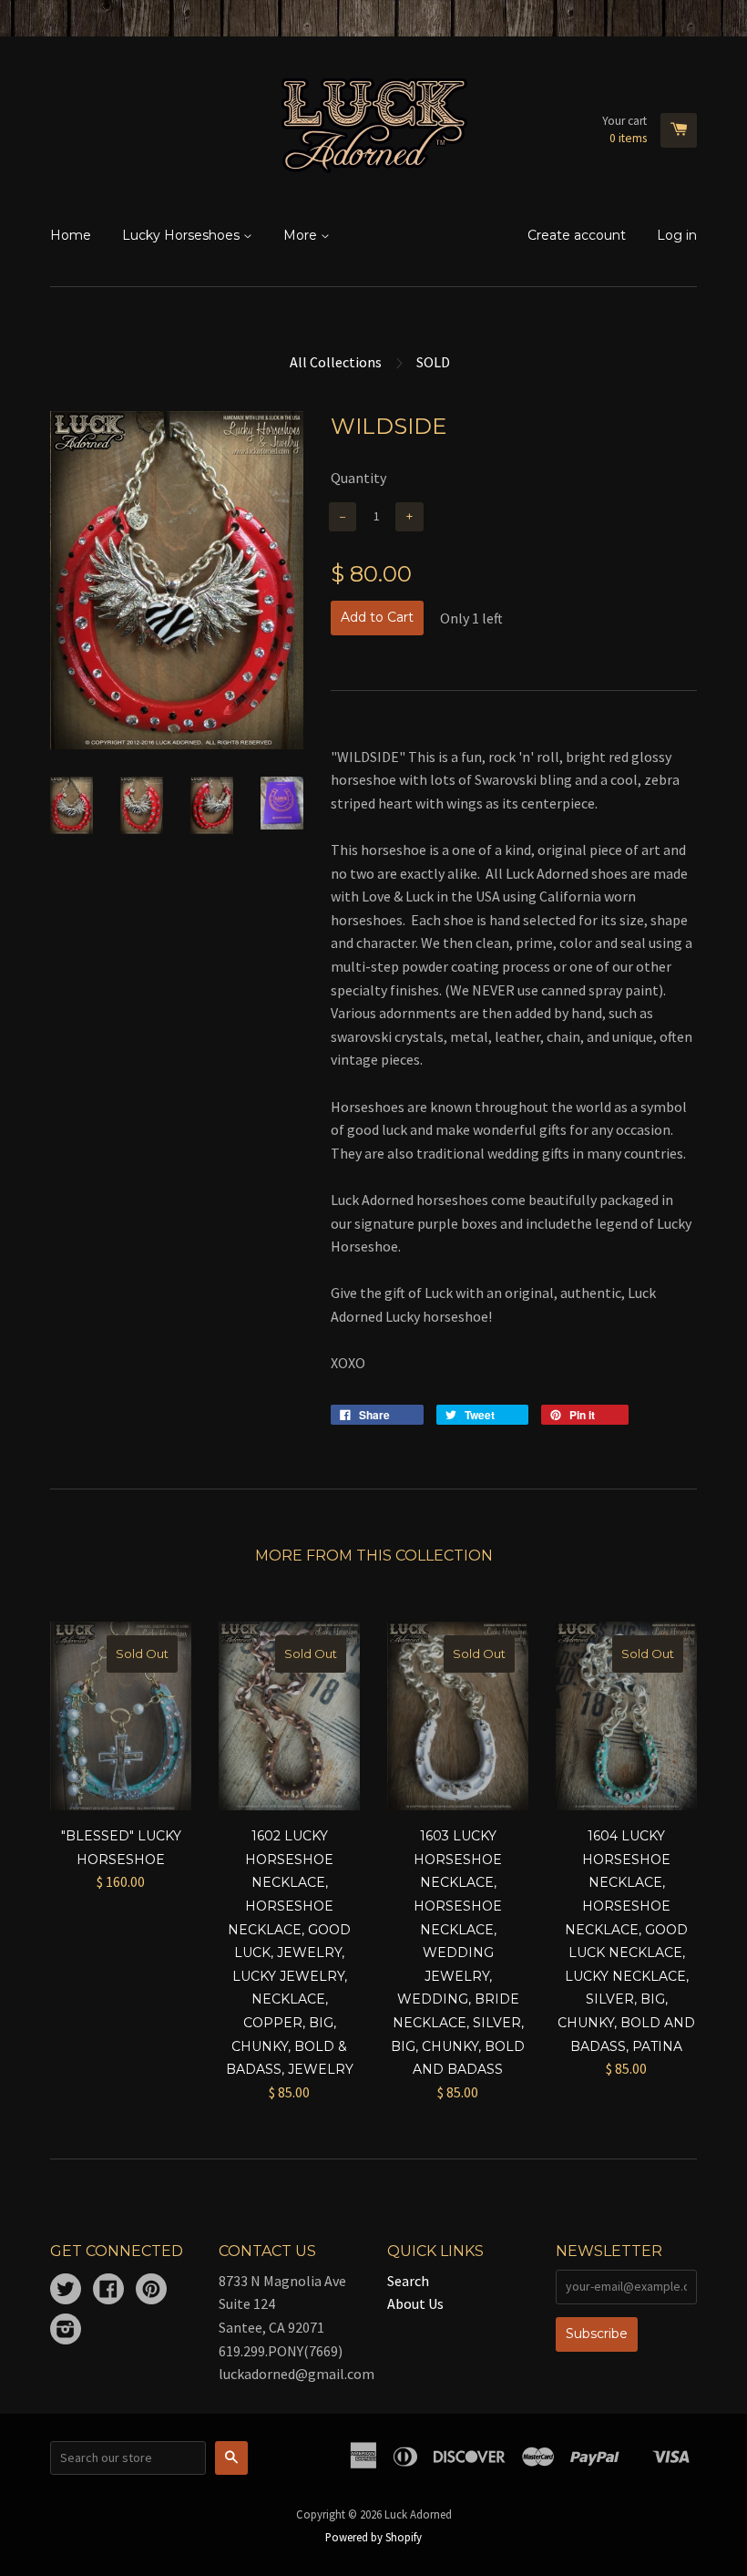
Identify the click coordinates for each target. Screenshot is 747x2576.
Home (71, 235)
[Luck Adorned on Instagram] (66, 2331)
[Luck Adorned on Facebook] (108, 2291)
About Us (415, 2303)
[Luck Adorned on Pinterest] (151, 2291)
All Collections (336, 362)
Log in (677, 235)
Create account (577, 235)
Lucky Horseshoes (183, 235)
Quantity (358, 478)
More (302, 235)
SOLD (433, 362)
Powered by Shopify (373, 2537)
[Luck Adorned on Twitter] (66, 2291)
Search (408, 2281)
